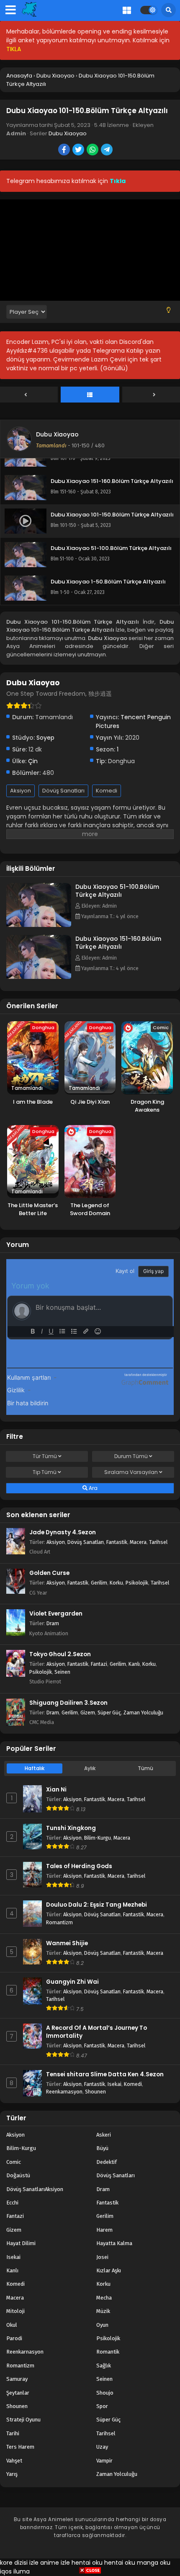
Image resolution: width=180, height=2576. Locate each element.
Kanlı (134, 1664)
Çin (33, 761)
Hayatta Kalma (114, 2243)
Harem (104, 2230)
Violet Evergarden (56, 1614)
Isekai (114, 2084)
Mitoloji (15, 2311)
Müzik (103, 2311)
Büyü (102, 2148)
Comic (14, 2162)
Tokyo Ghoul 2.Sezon (60, 1654)
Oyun (102, 2325)
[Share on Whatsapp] (93, 150)
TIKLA (14, 49)
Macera (138, 1542)
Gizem (88, 1713)
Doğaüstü (18, 2175)
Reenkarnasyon (64, 2092)
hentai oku (87, 2563)
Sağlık (104, 2366)
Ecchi (12, 2203)
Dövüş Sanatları (63, 791)
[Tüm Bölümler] (90, 395)
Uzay (102, 2447)
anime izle (55, 2563)
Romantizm (59, 1922)
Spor (102, 2406)
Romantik (108, 2352)
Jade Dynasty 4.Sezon (63, 1532)
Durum (131, 1456)
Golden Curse (49, 1573)
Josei (102, 2257)
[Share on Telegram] (107, 150)
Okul (12, 2325)
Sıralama (131, 1472)
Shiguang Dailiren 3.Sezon (68, 1703)
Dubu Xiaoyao (68, 133)
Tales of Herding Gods (79, 1866)
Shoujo (105, 2393)
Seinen (62, 1672)
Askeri (104, 2135)
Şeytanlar (18, 2393)
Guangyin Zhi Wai (72, 1982)
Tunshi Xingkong (71, 1828)
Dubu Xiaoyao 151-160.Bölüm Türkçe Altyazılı (118, 943)
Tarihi (13, 2433)
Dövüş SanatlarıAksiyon (35, 2189)
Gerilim (99, 1583)
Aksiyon (21, 791)
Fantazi (99, 1664)
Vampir (104, 2461)
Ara (93, 1488)
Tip (45, 1472)
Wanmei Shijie (67, 1943)
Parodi (14, 2338)
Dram (53, 1623)
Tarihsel (158, 1542)
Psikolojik (137, 1583)
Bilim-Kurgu (98, 1838)
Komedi (107, 791)
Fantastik (117, 1542)
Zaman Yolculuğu (143, 1713)
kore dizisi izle (19, 2563)
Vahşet (14, 2461)
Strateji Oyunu (23, 2420)
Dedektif (107, 2162)
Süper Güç (109, 1713)
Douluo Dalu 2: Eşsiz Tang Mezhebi (96, 1905)
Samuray (17, 2379)
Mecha (104, 2298)
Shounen (95, 2092)
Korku (116, 1583)
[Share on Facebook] (65, 150)
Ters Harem (20, 2447)
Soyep (45, 738)
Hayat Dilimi (21, 2243)
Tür (45, 1456)
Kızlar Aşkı (109, 2270)
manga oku (154, 2563)
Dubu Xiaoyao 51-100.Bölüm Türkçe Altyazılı (117, 891)
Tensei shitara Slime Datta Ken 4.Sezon (105, 2074)
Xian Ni (56, 1790)
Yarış (12, 2474)
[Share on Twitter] (79, 150)
